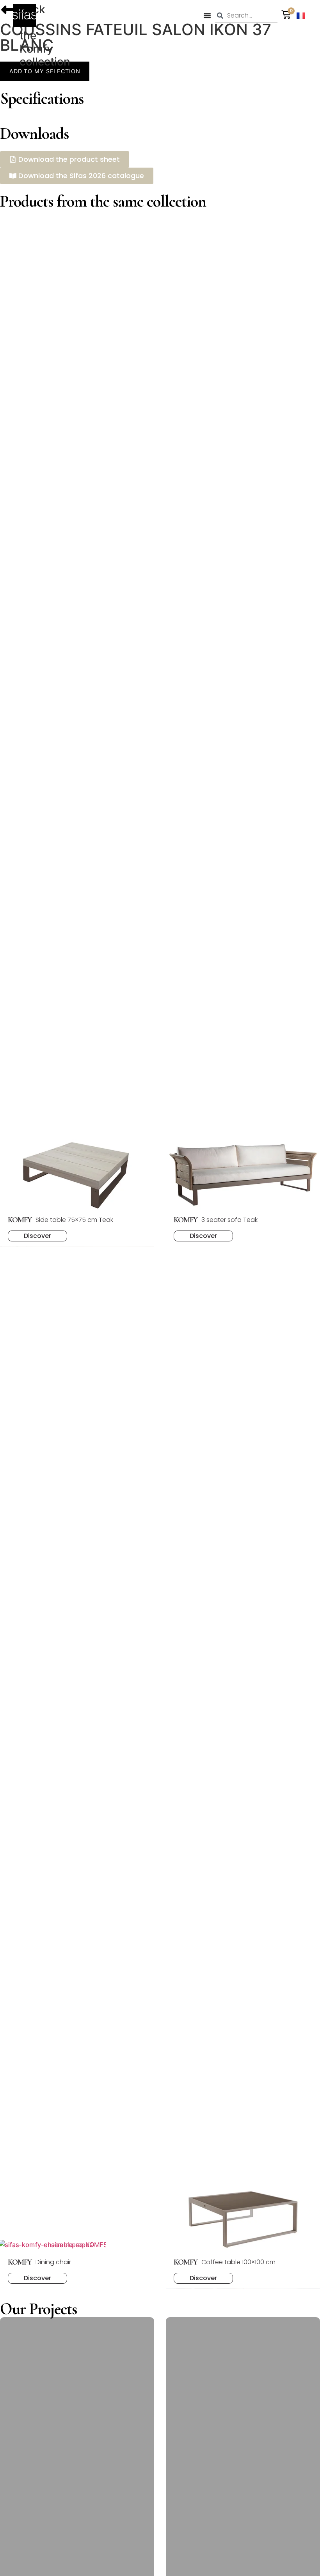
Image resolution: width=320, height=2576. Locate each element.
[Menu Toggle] (207, 16)
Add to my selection (45, 71)
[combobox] (246, 16)
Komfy (36, 49)
